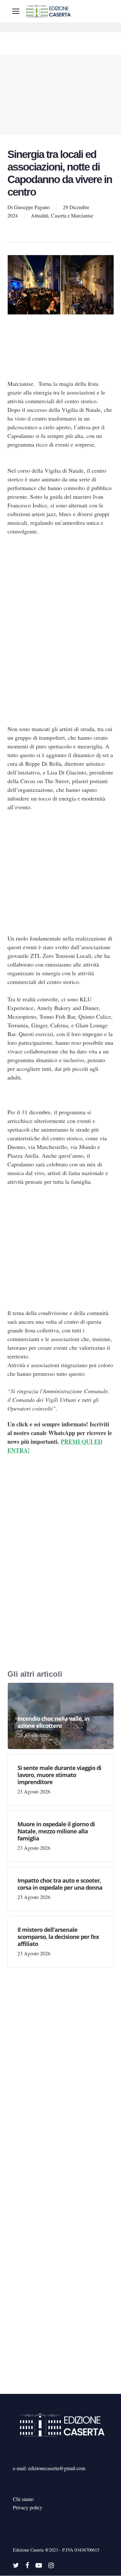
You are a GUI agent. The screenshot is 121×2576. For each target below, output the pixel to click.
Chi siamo (23, 2499)
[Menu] (16, 11)
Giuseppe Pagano (32, 207)
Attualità (40, 215)
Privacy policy (28, 2507)
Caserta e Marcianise (72, 215)
